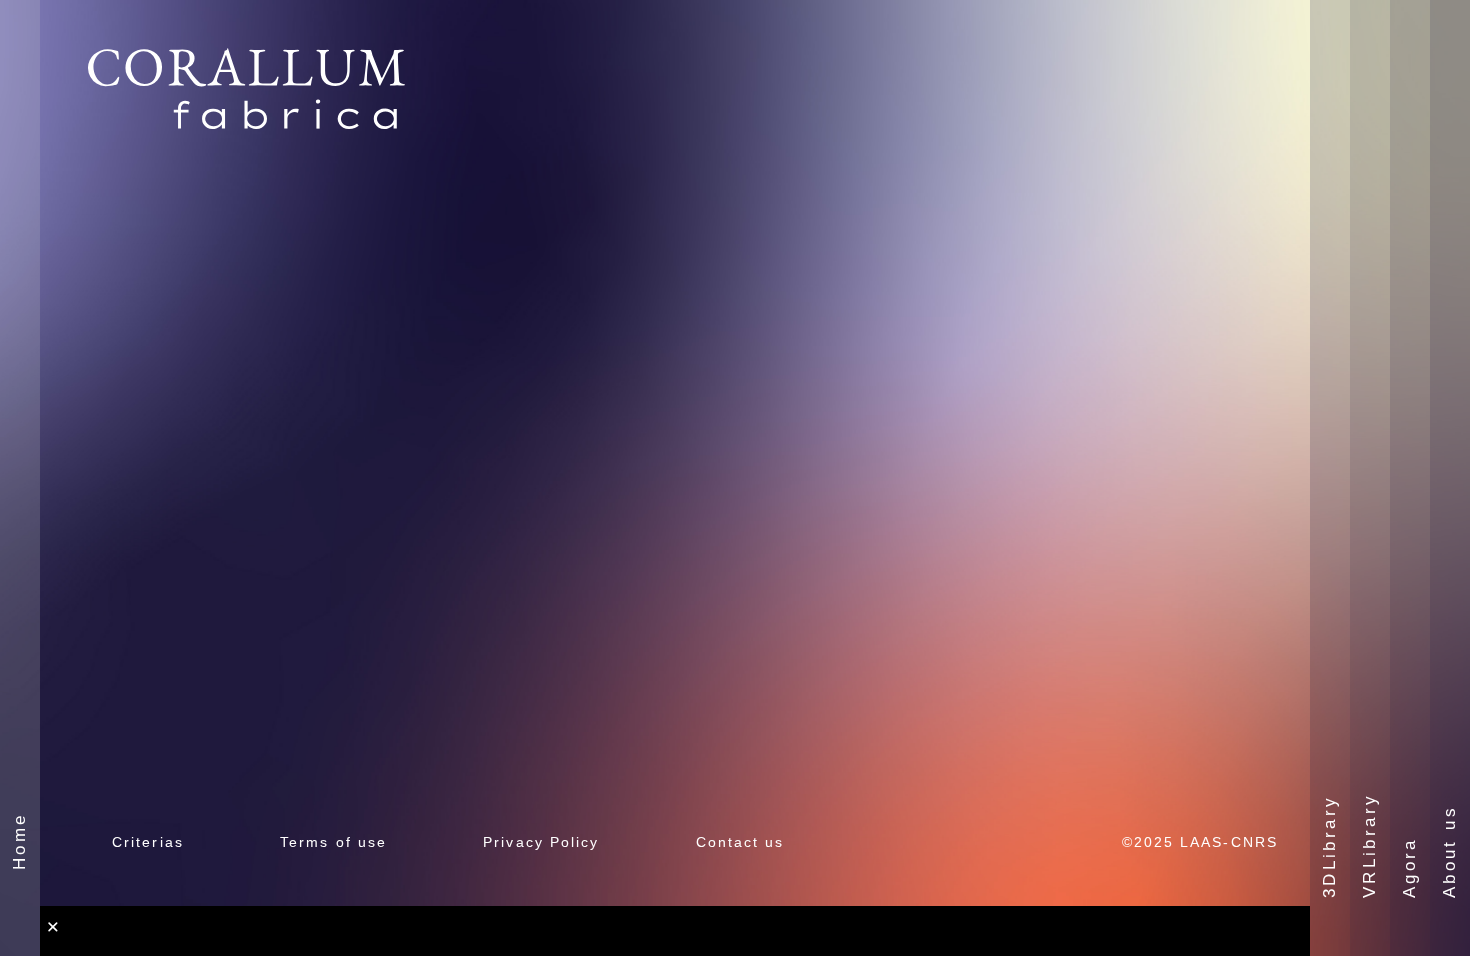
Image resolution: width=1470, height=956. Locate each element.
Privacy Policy (541, 842)
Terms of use (333, 842)
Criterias (148, 842)
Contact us (740, 842)
